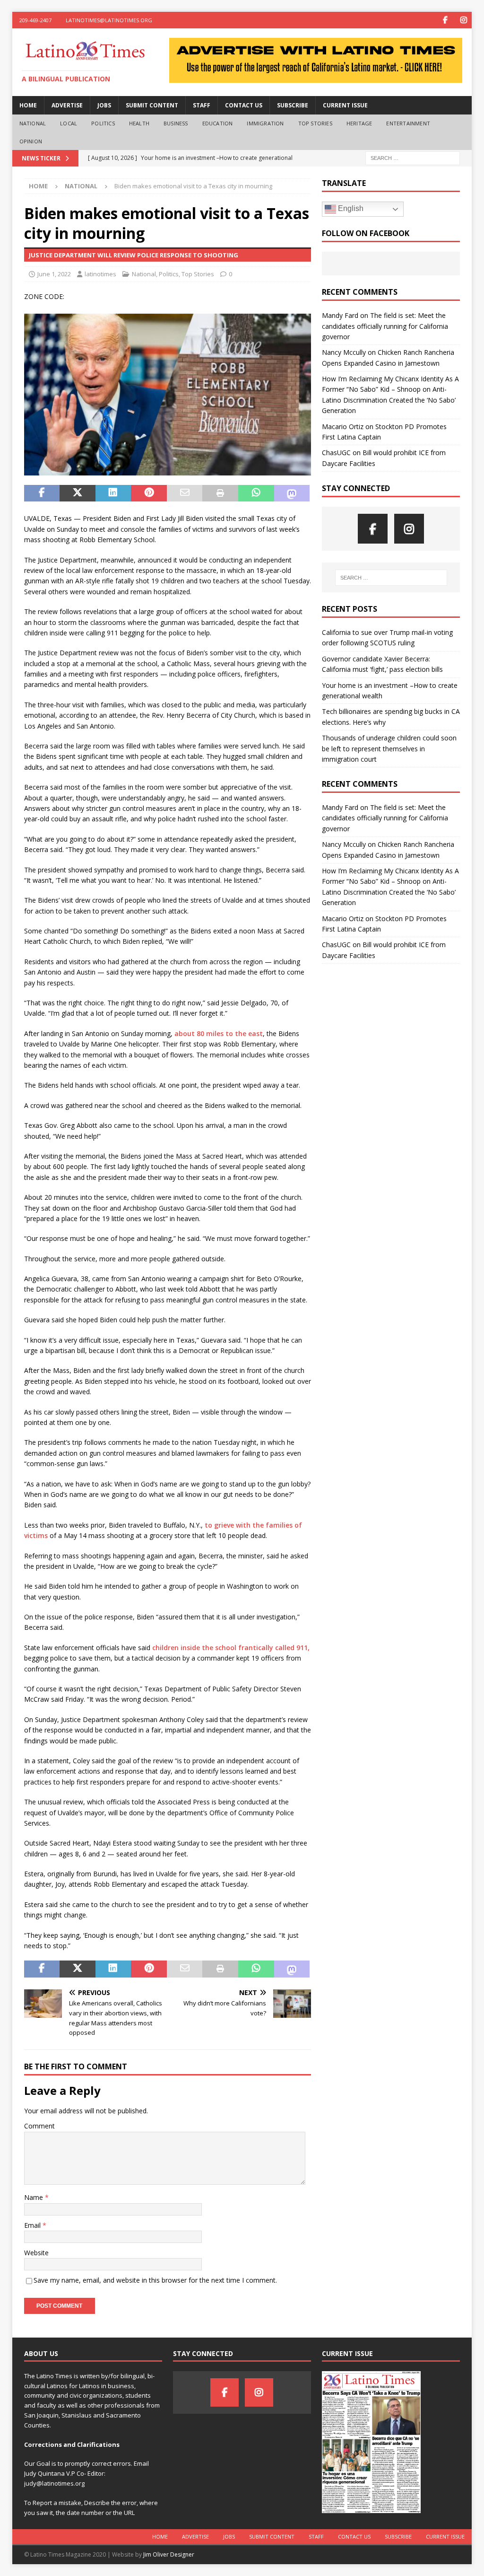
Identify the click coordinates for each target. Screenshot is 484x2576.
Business (176, 123)
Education (218, 123)
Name (35, 2197)
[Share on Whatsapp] (256, 493)
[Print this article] (220, 493)
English (350, 208)
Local (69, 123)
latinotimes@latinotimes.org (109, 20)
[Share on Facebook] (42, 493)
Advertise (67, 105)
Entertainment (408, 123)
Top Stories (315, 123)
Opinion (31, 141)
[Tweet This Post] (78, 493)
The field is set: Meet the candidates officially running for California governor (385, 326)
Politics (103, 123)
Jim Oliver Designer (169, 2554)
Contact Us (244, 105)
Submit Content (152, 105)
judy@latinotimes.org (54, 2483)
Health (139, 123)
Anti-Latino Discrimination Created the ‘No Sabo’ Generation (389, 400)
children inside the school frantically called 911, (231, 1648)
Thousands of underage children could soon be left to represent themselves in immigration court (389, 748)
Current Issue (345, 105)
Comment (39, 2126)
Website (36, 2253)
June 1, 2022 (54, 274)
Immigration (265, 123)
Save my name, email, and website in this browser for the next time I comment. (155, 2280)
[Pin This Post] (149, 493)
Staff (202, 105)
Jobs (104, 105)
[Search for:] (413, 158)
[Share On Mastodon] (292, 493)
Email (33, 2225)
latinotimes (100, 274)
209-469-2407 (35, 20)
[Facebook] (445, 20)
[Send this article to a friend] (185, 493)
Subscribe (293, 105)
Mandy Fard (340, 315)
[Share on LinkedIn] (113, 493)
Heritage (359, 123)
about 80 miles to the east (219, 1033)
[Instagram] (463, 20)
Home (28, 105)
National (33, 123)
